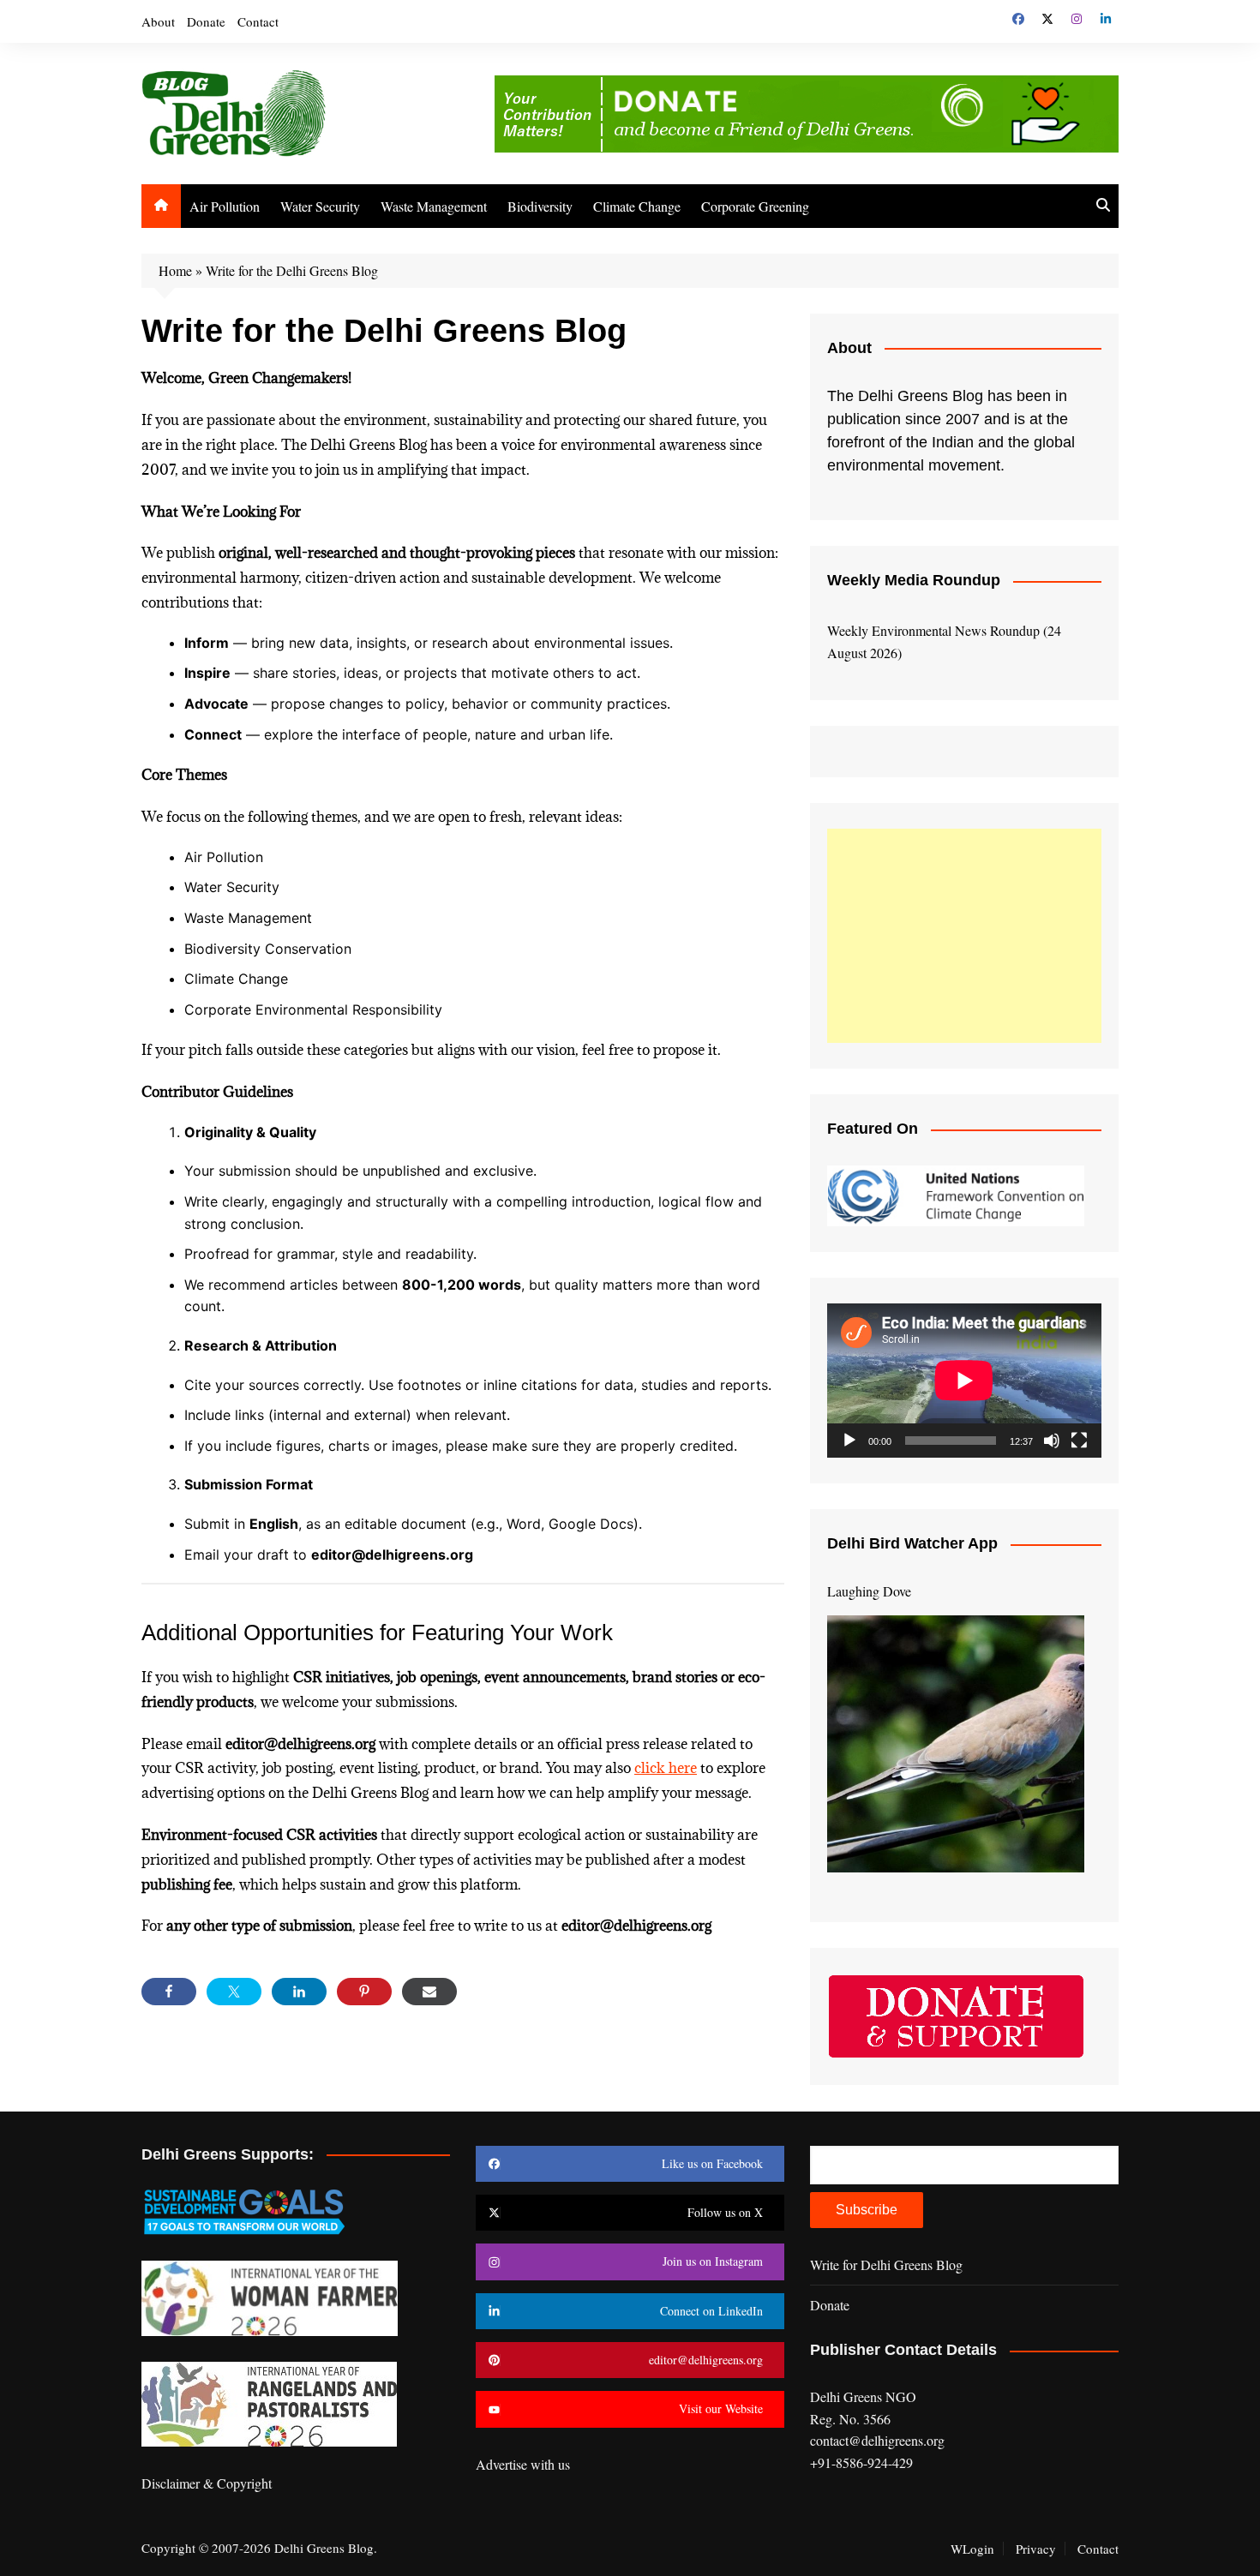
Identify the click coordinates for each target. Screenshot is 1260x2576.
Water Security (320, 206)
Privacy (1036, 2549)
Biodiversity (540, 206)
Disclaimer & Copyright (207, 2483)
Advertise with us (523, 2464)
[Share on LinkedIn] (299, 1992)
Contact (258, 21)
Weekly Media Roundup (914, 580)
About (158, 21)
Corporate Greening (755, 206)
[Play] (849, 1441)
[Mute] (1052, 1441)
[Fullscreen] (1079, 1441)
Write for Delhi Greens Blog (886, 2264)
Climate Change (637, 206)
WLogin (972, 2549)
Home (175, 270)
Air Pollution (225, 206)
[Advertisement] (964, 936)
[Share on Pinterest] (364, 1992)
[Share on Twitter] (234, 1992)
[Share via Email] (429, 1992)
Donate (206, 21)
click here (666, 1768)
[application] (964, 1381)
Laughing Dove (869, 1591)
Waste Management (434, 206)
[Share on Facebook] (169, 1992)
